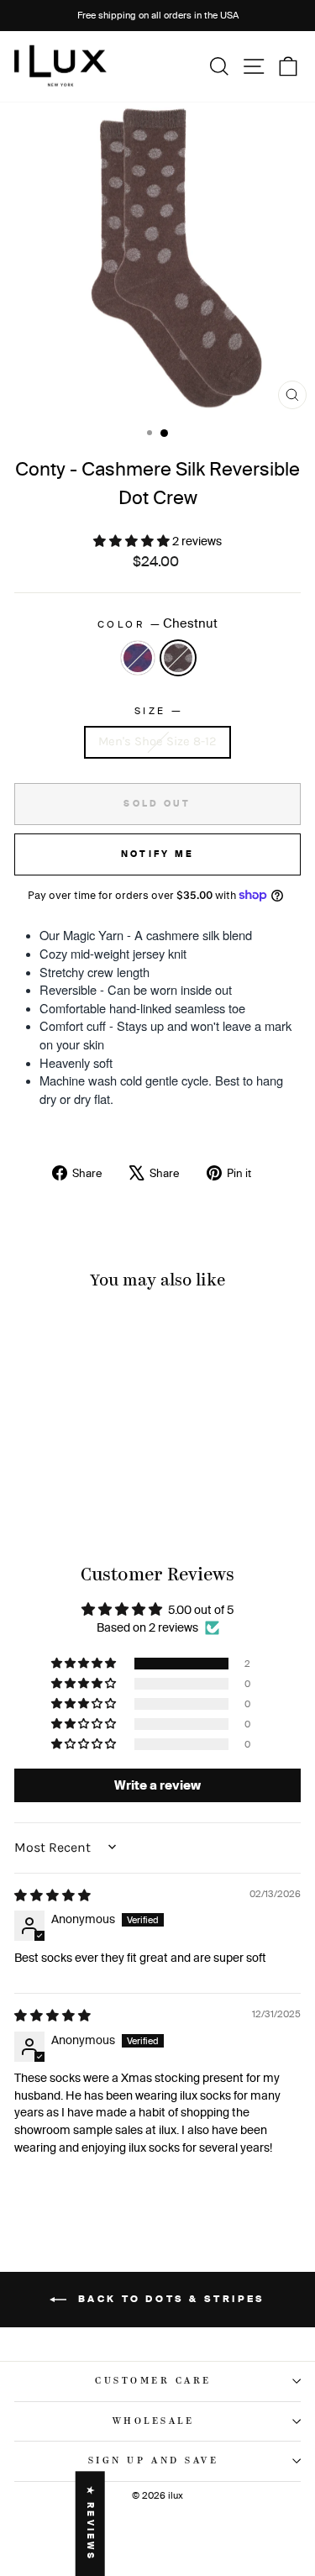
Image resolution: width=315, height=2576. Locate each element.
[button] (133, 541)
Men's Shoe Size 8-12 (157, 741)
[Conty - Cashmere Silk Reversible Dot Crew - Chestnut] (79, 1493)
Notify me (158, 854)
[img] (52, 1895)
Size (158, 710)
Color (157, 623)
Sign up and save (154, 2461)
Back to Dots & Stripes (169, 2299)
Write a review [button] (157, 1785)
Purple (138, 658)
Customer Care (153, 2381)
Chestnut (178, 658)
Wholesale (154, 2421)
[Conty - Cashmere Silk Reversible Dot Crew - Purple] (59, 1493)
